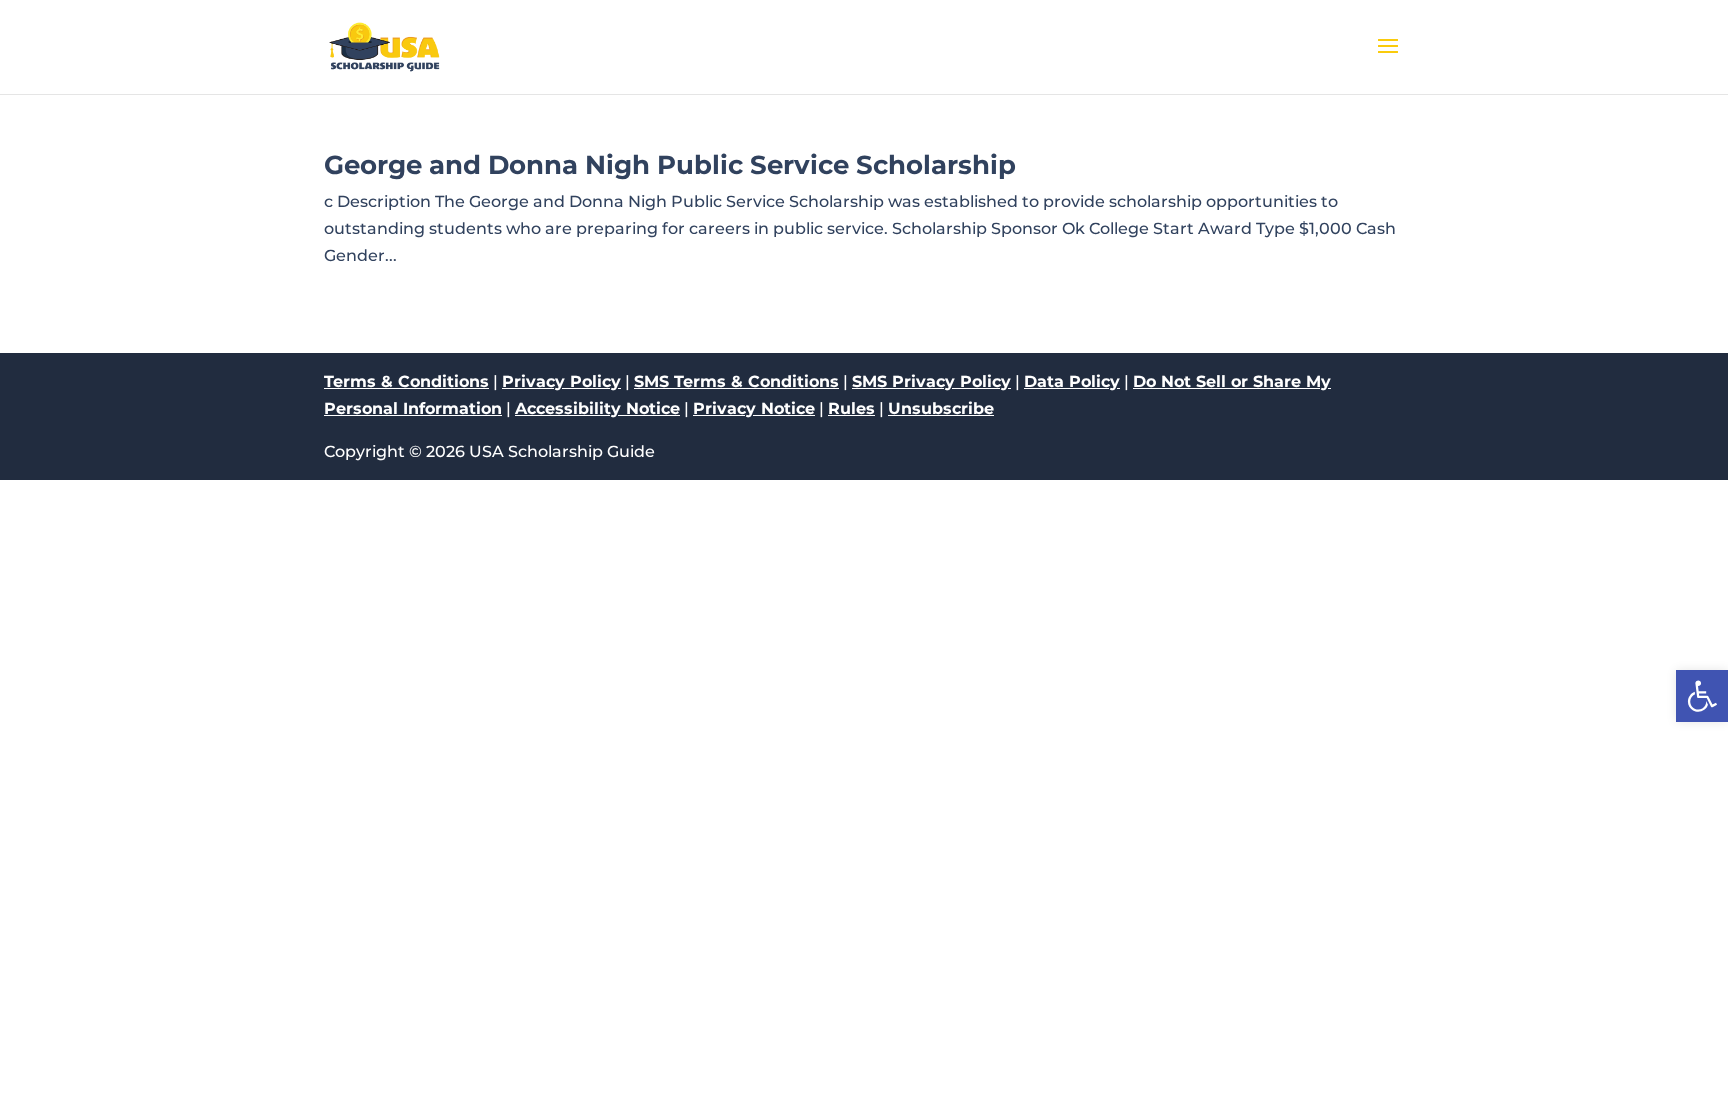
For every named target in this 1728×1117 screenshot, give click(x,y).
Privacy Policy (561, 381)
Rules (851, 408)
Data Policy (1072, 381)
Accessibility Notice (597, 408)
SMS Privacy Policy (931, 381)
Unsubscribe (941, 408)
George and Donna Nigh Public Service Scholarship (670, 165)
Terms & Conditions (406, 381)
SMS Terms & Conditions (736, 381)
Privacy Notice (754, 408)
